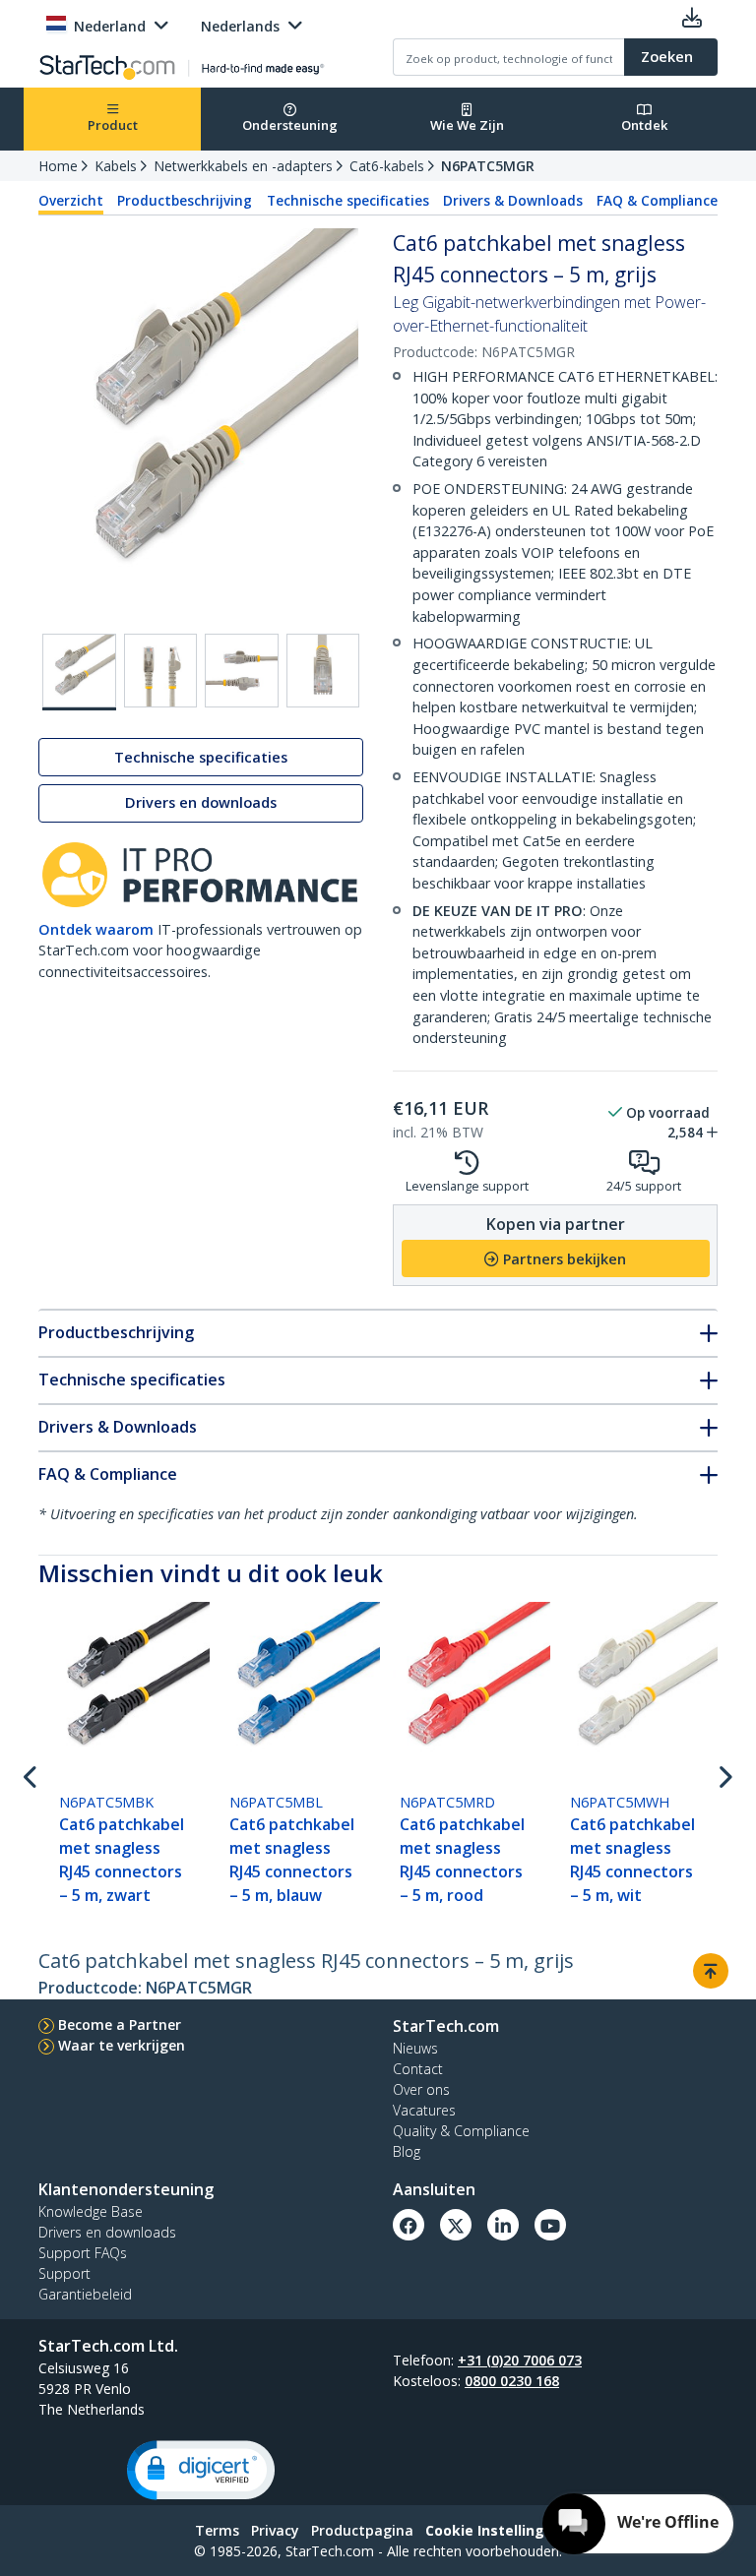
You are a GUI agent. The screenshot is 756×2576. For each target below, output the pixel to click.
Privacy (275, 2530)
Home (58, 166)
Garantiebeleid (85, 2294)
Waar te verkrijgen (122, 2045)
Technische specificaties (348, 201)
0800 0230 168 (512, 2381)
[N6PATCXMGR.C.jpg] (323, 671)
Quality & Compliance (461, 2131)
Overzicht (71, 201)
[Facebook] (409, 2225)
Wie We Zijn (467, 125)
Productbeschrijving (185, 201)
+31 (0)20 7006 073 (520, 2360)
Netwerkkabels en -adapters (243, 166)
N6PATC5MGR (488, 166)
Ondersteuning (290, 125)
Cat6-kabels (387, 166)
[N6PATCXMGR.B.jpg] (242, 671)
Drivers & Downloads (513, 201)
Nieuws (415, 2048)
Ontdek (644, 125)
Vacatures (424, 2110)
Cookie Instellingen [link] (494, 2530)
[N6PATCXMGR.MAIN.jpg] (79, 672)
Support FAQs (83, 2253)
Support (64, 2273)
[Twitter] (456, 2225)
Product (113, 125)
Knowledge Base (91, 2211)
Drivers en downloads (201, 802)
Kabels (116, 166)
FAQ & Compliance (657, 201)
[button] (201, 2470)
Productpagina (362, 2530)
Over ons (421, 2089)
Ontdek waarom (96, 929)
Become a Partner (120, 2024)
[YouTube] (550, 2225)
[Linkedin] (503, 2225)
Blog (407, 2151)
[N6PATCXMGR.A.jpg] (161, 671)
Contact (418, 2069)
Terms (217, 2530)
